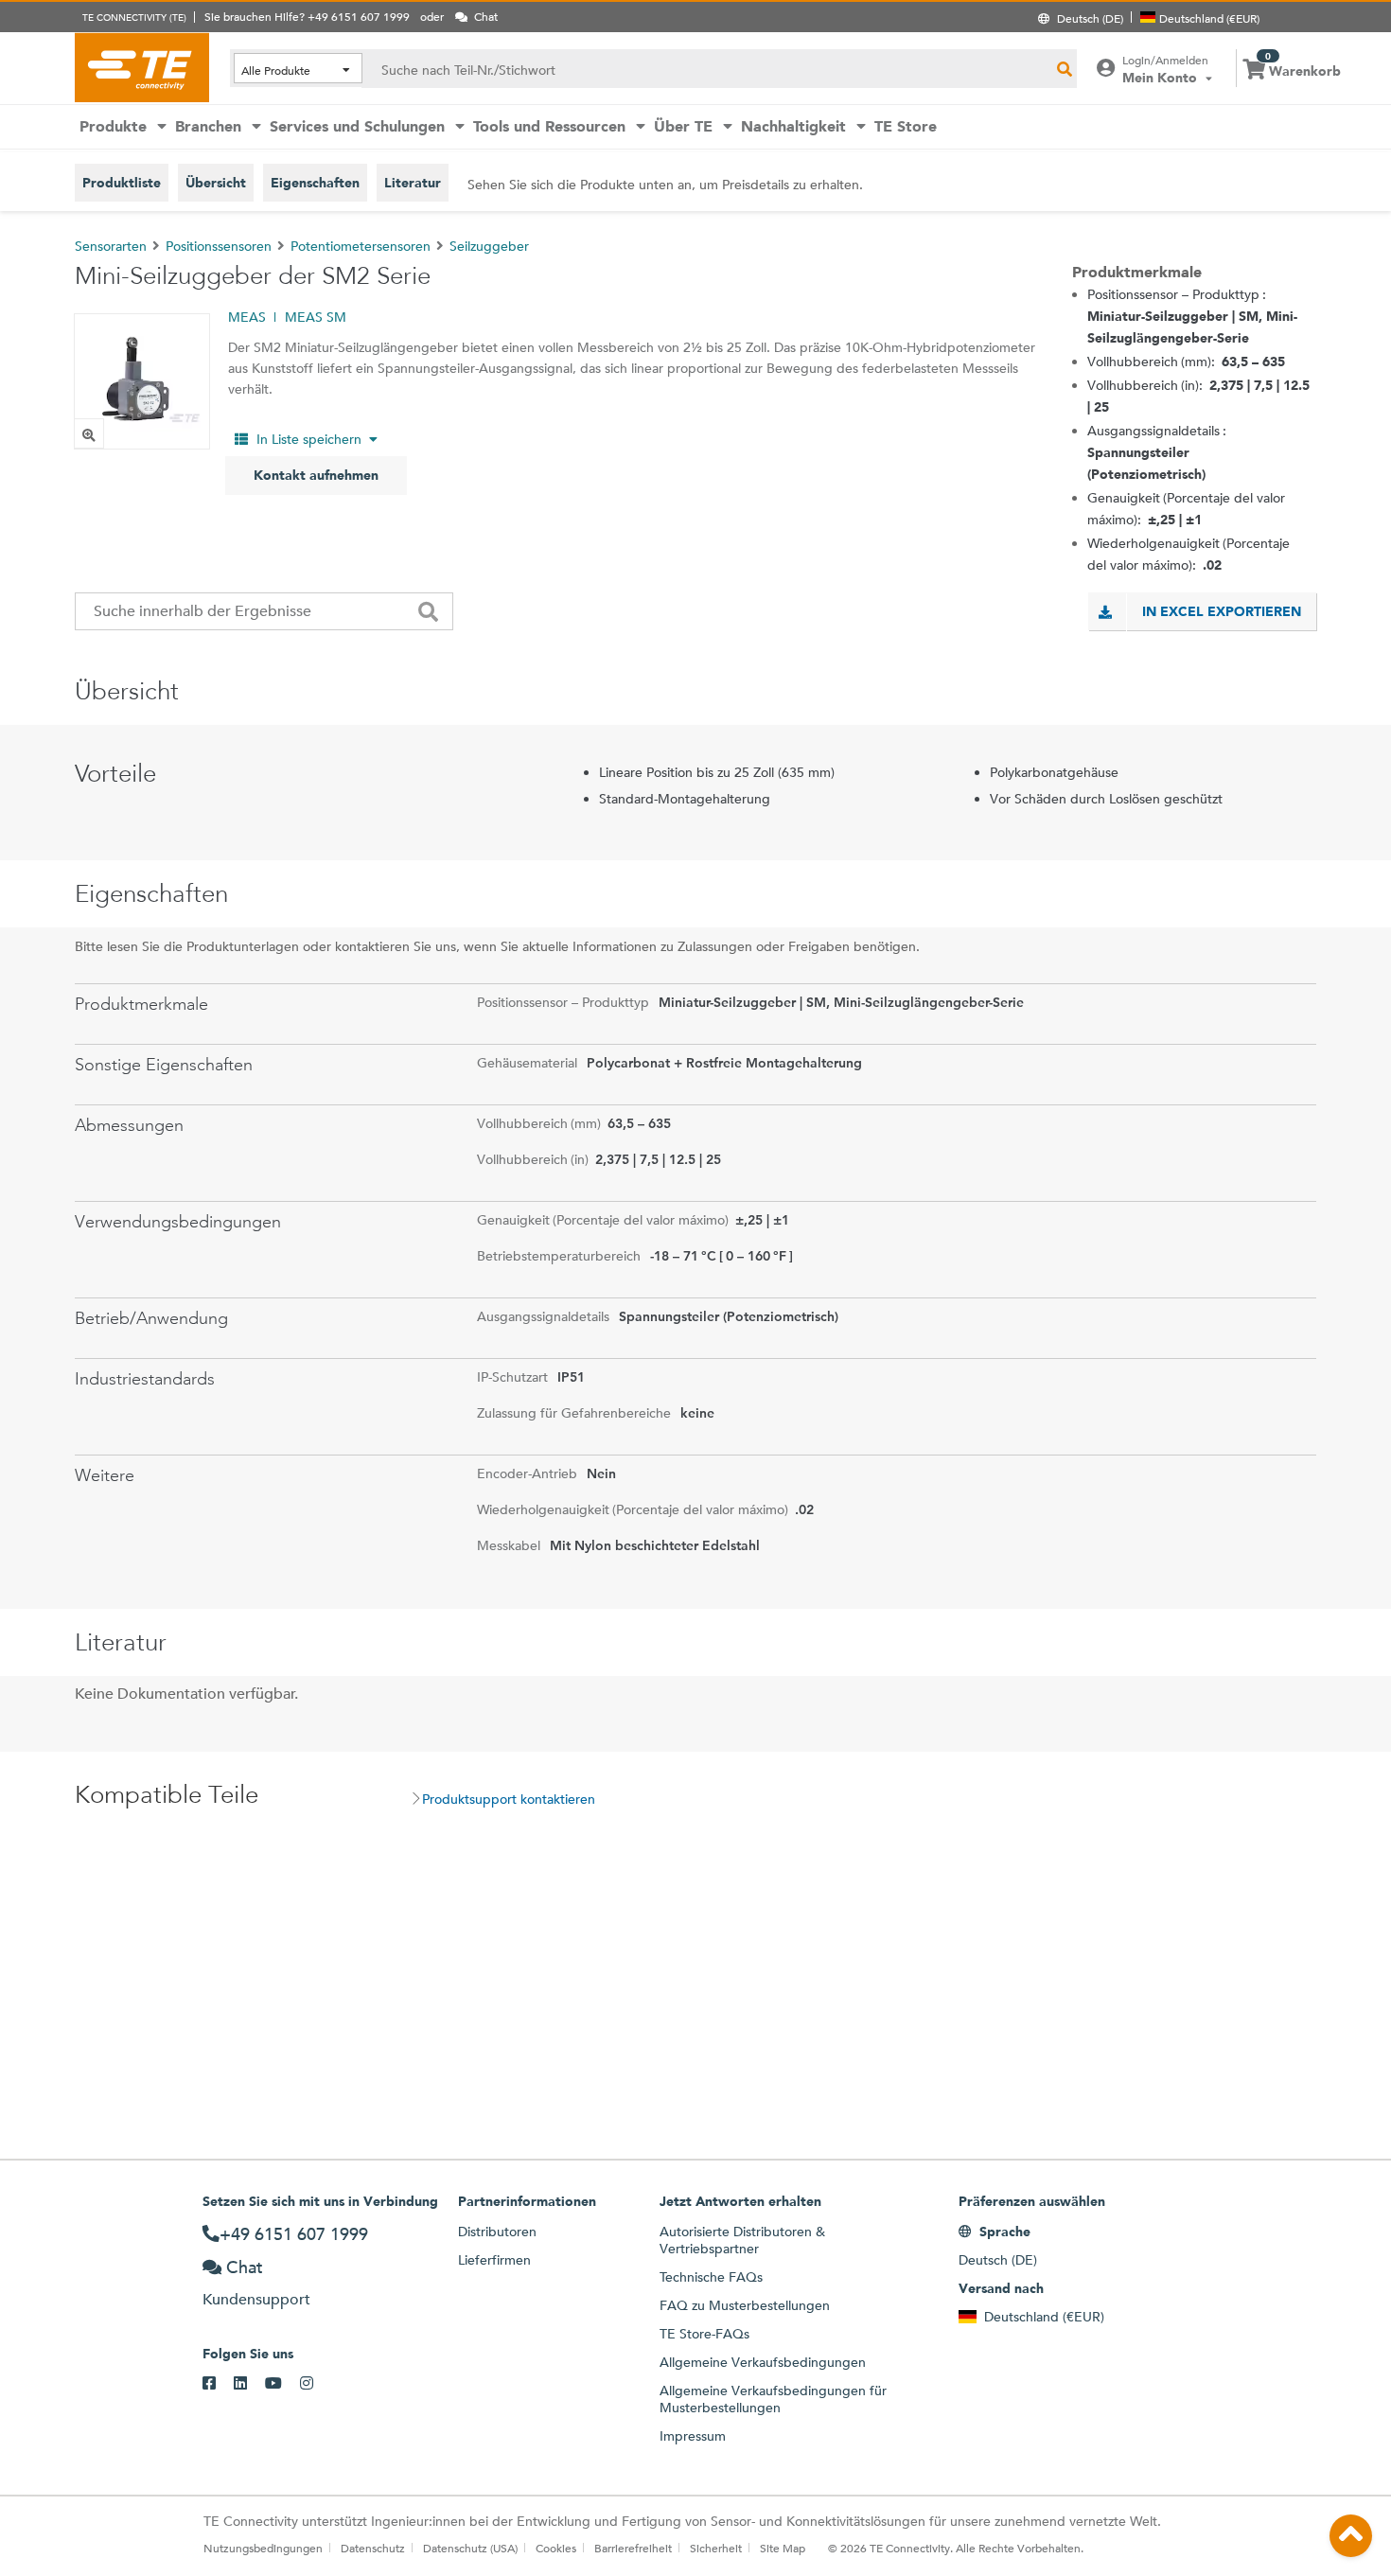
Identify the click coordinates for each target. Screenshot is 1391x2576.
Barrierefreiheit (633, 2548)
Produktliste (122, 183)
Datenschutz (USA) (470, 2548)
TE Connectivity (142, 67)
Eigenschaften (315, 183)
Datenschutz (373, 2548)
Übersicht (216, 183)
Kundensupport (256, 2299)
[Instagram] (316, 2384)
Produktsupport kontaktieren (509, 1799)
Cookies (556, 2548)
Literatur (413, 183)
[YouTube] (282, 2384)
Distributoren (497, 2232)
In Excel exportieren (1222, 611)
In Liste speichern (309, 439)
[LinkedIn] (249, 2384)
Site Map (783, 2548)
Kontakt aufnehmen (316, 475)
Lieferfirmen (494, 2260)
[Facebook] (218, 2384)
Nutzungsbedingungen (263, 2548)
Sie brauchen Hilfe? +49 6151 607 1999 (307, 16)
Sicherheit (716, 2548)
